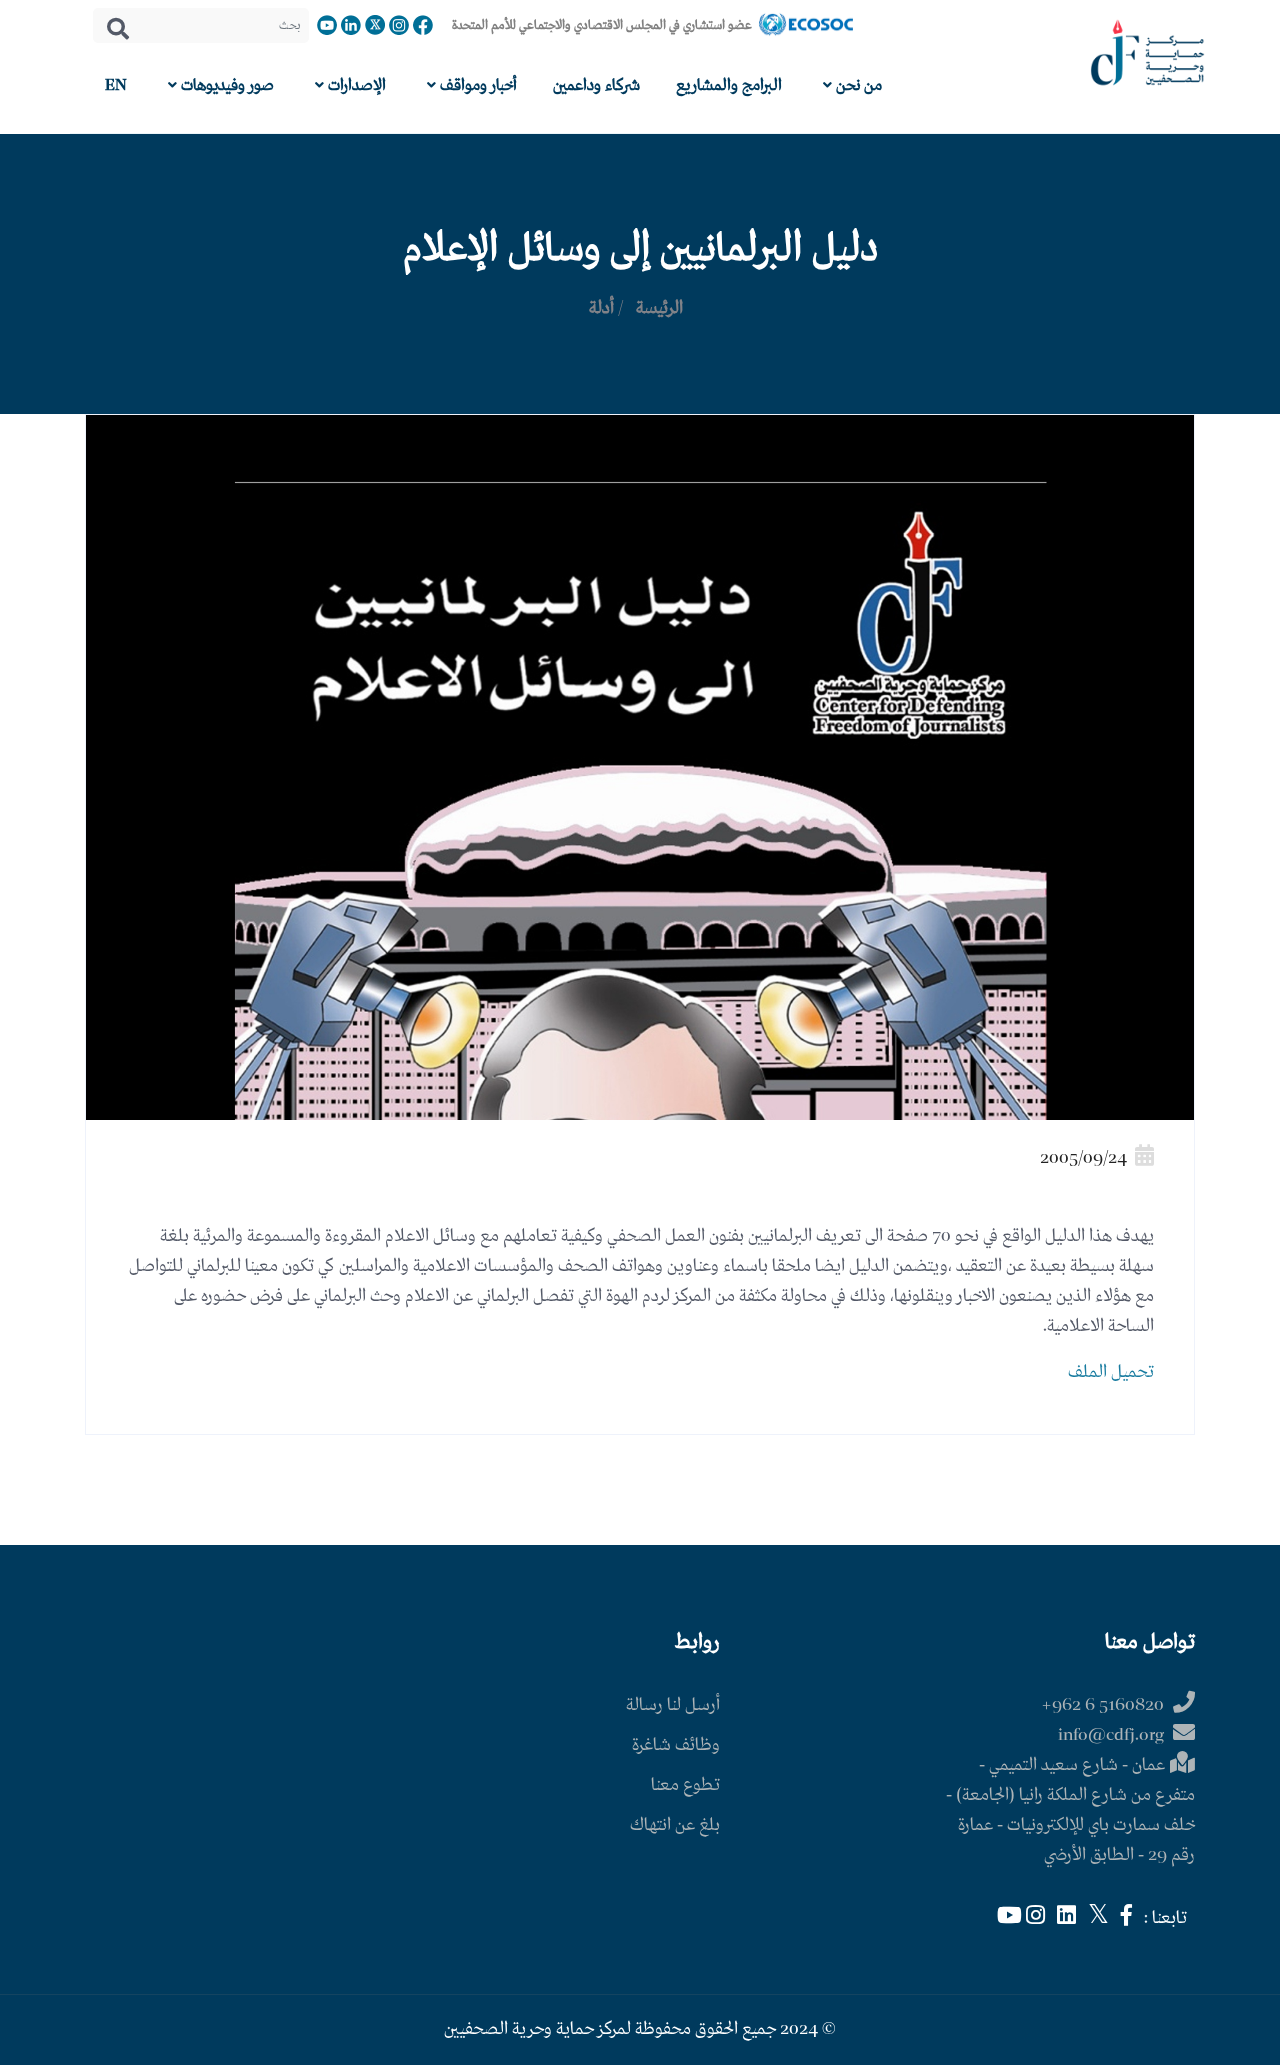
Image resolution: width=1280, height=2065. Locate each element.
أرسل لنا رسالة (673, 1705)
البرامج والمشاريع (729, 85)
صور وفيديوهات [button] (225, 85)
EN (116, 85)
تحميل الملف (1111, 1372)
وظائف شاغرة (676, 1745)
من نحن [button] (857, 85)
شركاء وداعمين (596, 85)
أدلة (601, 308)
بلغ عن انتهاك (675, 1825)
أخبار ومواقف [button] (476, 85)
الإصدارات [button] (355, 85)
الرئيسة (659, 308)
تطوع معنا (685, 1785)
